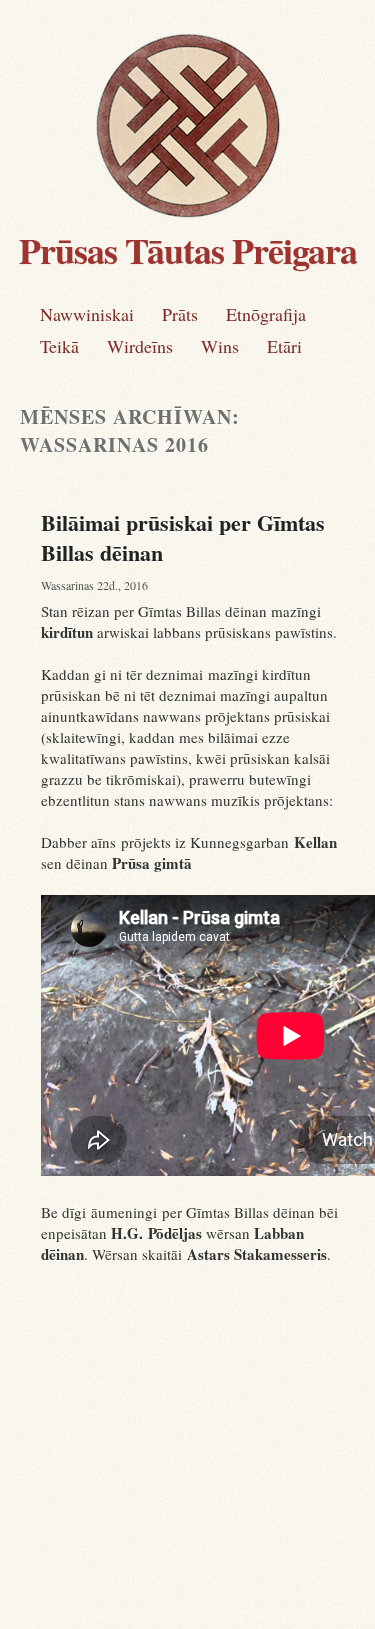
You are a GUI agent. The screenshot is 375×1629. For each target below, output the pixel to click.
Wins (220, 346)
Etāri (284, 346)
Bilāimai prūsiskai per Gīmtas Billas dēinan (183, 537)
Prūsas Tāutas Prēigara (188, 250)
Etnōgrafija (266, 314)
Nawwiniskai (87, 314)
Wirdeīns (140, 346)
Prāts (180, 314)
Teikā (59, 346)
